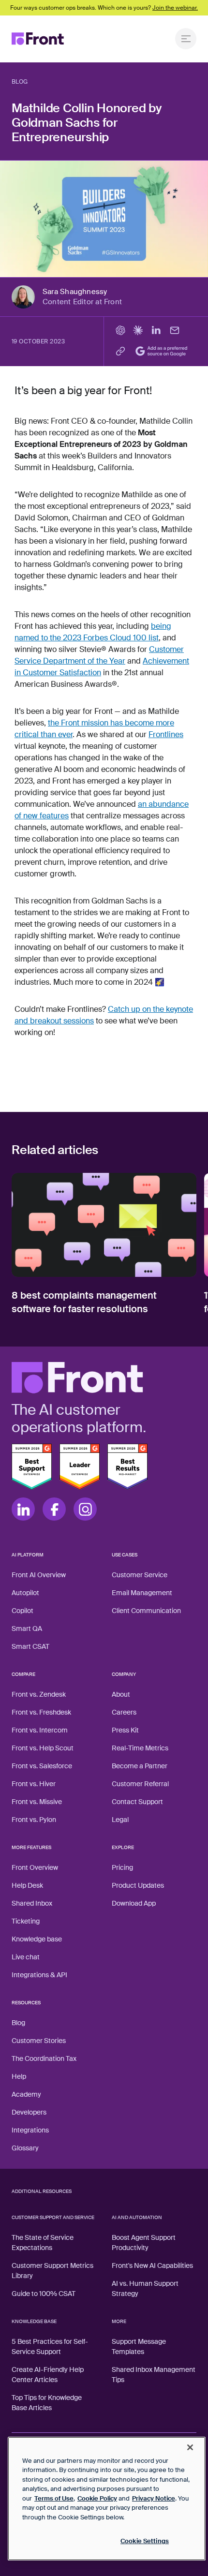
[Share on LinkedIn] (156, 330)
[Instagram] (85, 1509)
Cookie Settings (145, 2541)
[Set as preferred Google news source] (163, 351)
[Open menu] (186, 39)
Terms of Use (54, 2498)
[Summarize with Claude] (138, 330)
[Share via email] (175, 330)
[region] (107, 2499)
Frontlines (166, 734)
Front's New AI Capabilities (152, 2265)
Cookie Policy (97, 2498)
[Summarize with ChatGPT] (120, 330)
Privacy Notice (154, 2498)
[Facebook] (54, 1509)
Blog (20, 82)
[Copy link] (120, 351)
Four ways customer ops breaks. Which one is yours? (104, 8)
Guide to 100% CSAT (44, 2294)
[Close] (190, 2447)
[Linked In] (23, 1509)
